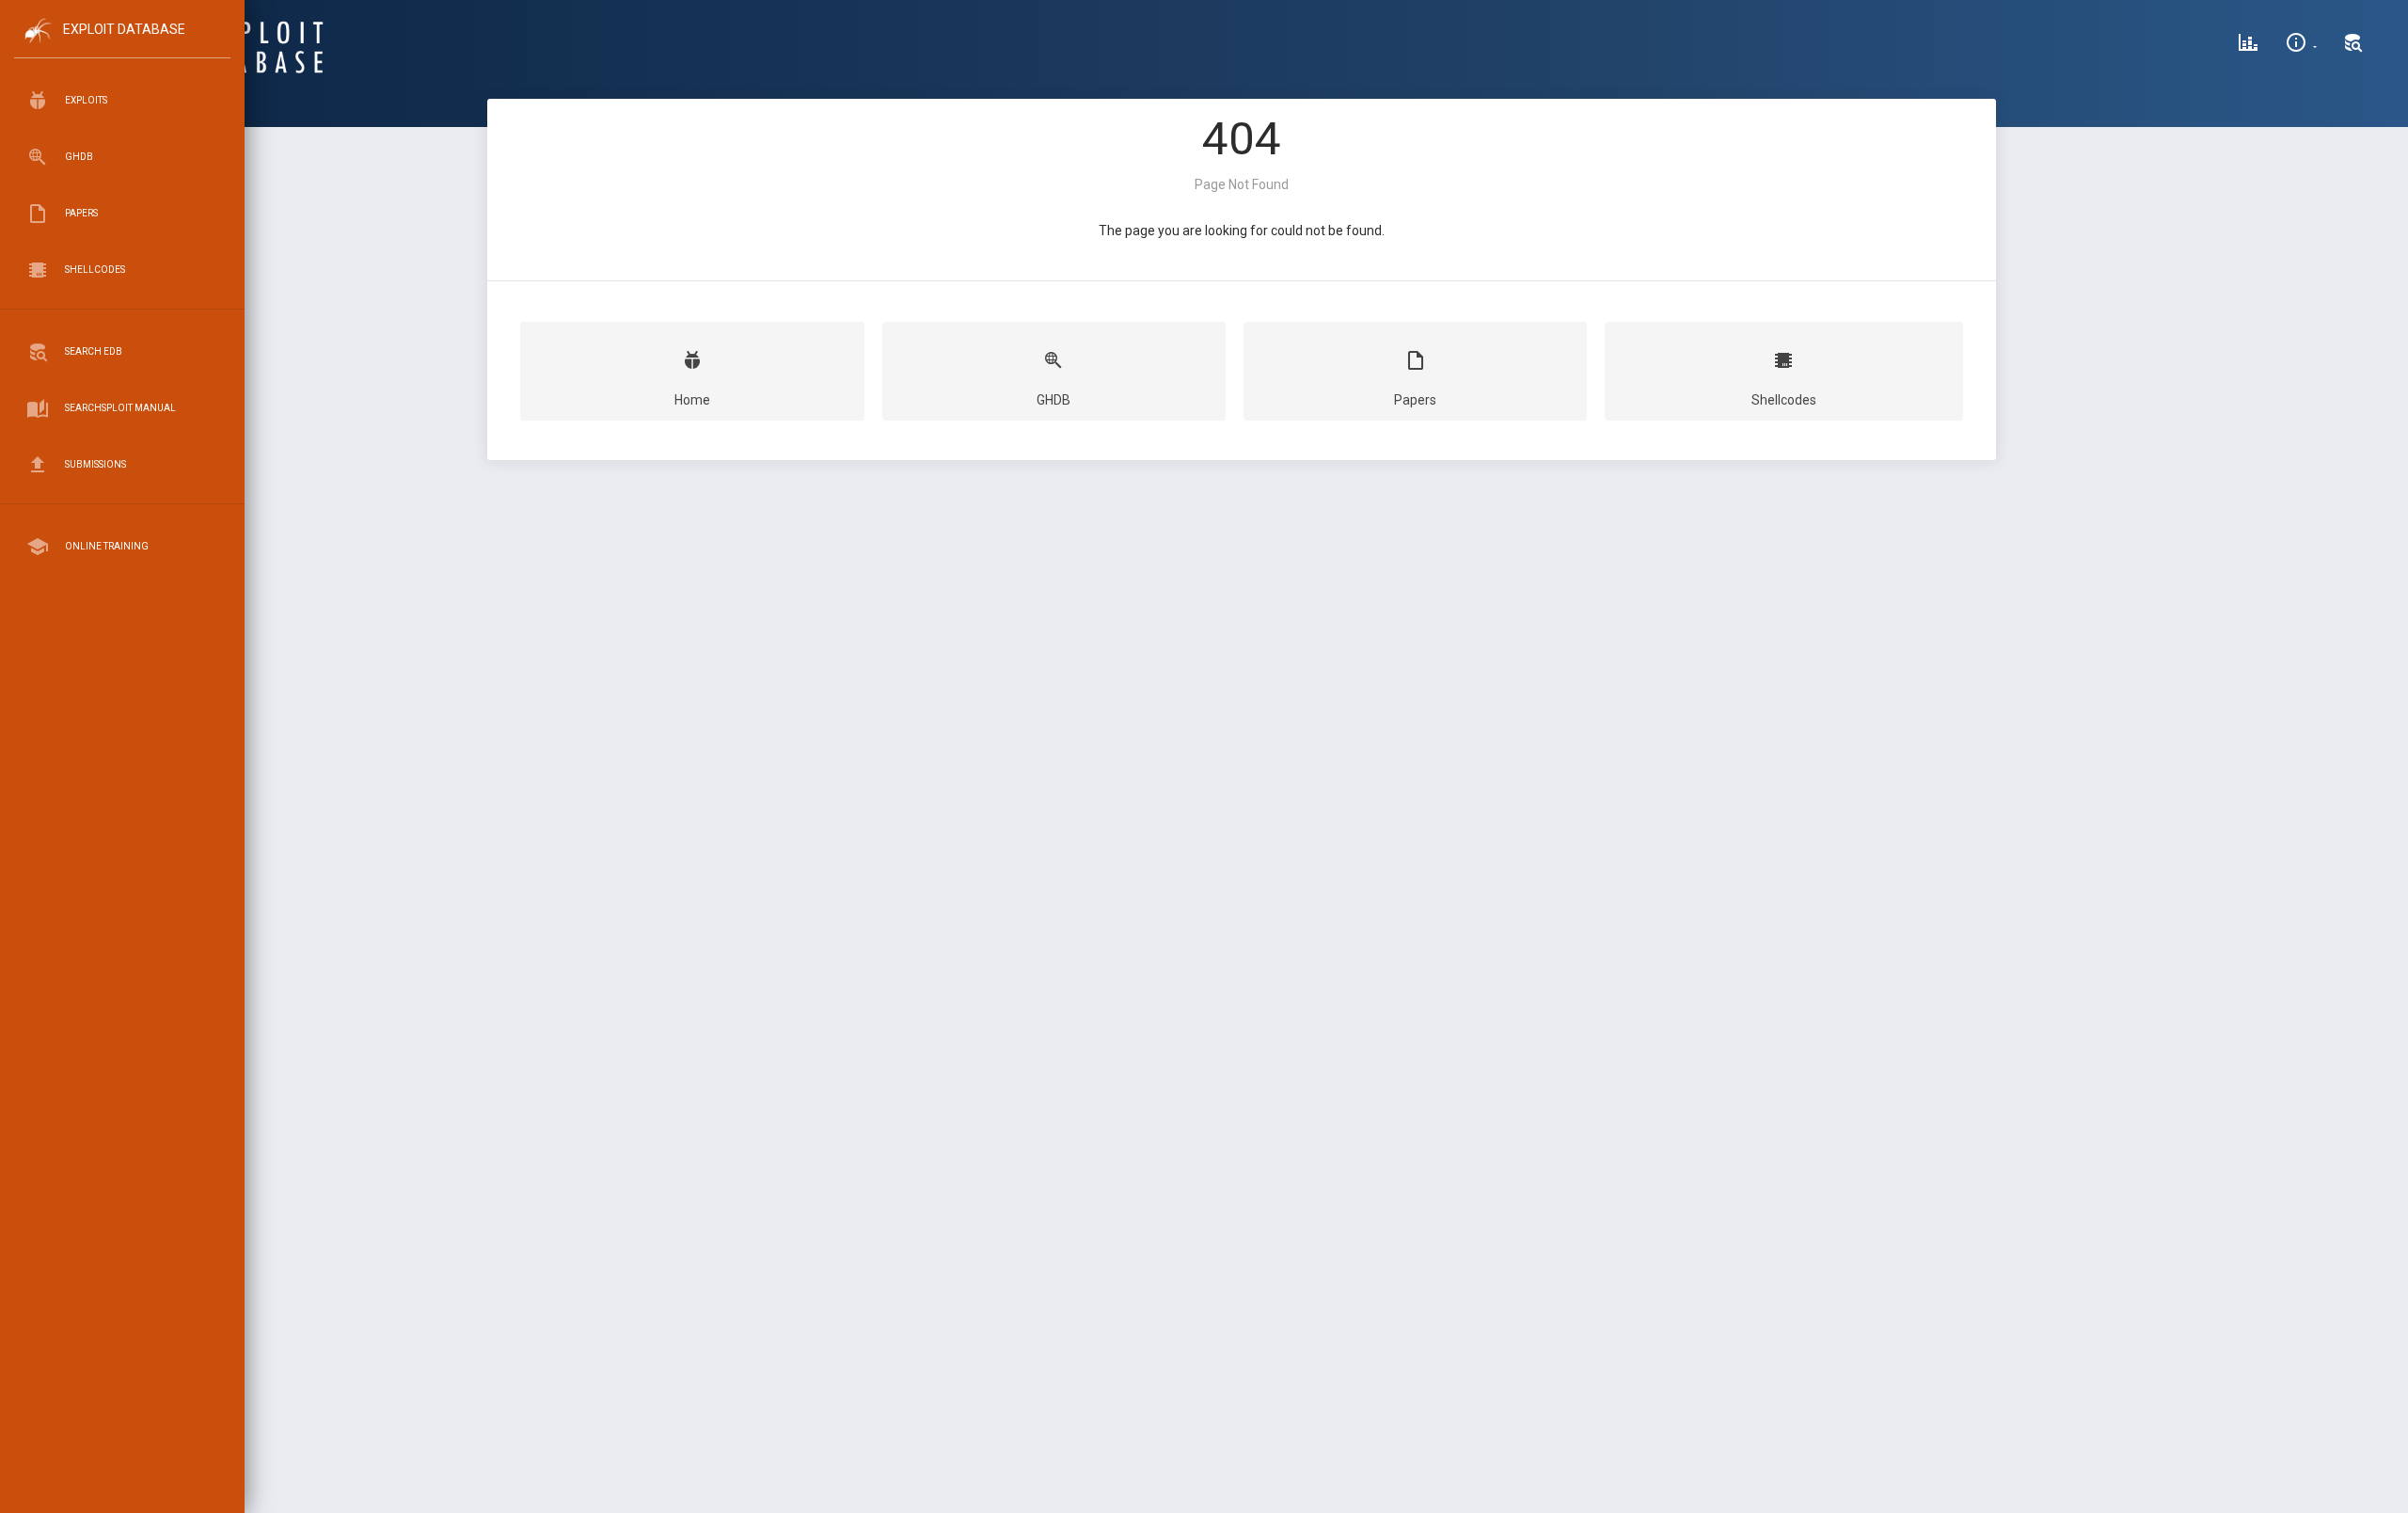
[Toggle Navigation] (122, 46)
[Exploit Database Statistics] (2248, 45)
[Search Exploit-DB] (2353, 45)
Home (692, 400)
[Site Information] (2301, 45)
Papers (1415, 400)
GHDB (1053, 400)
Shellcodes (1784, 400)
